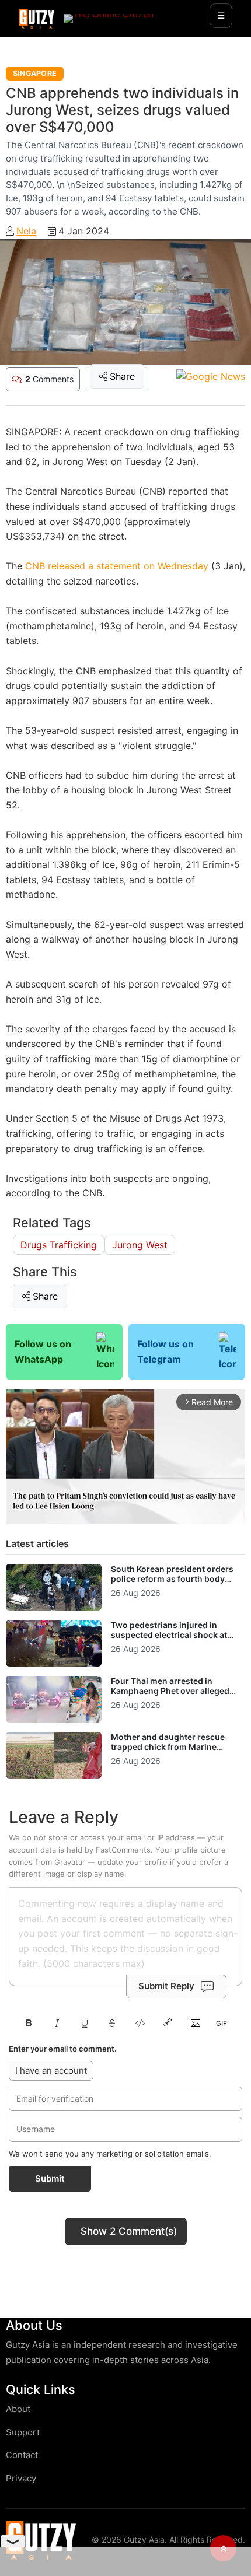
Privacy (21, 2478)
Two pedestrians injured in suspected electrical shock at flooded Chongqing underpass (172, 1635)
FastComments (123, 1850)
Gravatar (70, 1862)
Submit (50, 2178)
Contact (22, 2455)
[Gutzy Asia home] (41, 2540)
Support (23, 2432)
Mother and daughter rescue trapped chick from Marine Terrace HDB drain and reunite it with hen (174, 1752)
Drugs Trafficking (59, 1245)
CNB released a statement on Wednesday (115, 566)
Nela (26, 231)
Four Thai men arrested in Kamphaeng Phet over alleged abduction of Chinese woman (170, 1691)
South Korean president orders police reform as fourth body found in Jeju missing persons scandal (172, 1584)
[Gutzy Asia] (36, 19)
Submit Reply (166, 1986)
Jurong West (140, 1245)
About (18, 2409)
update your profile (133, 1862)
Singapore (35, 73)
